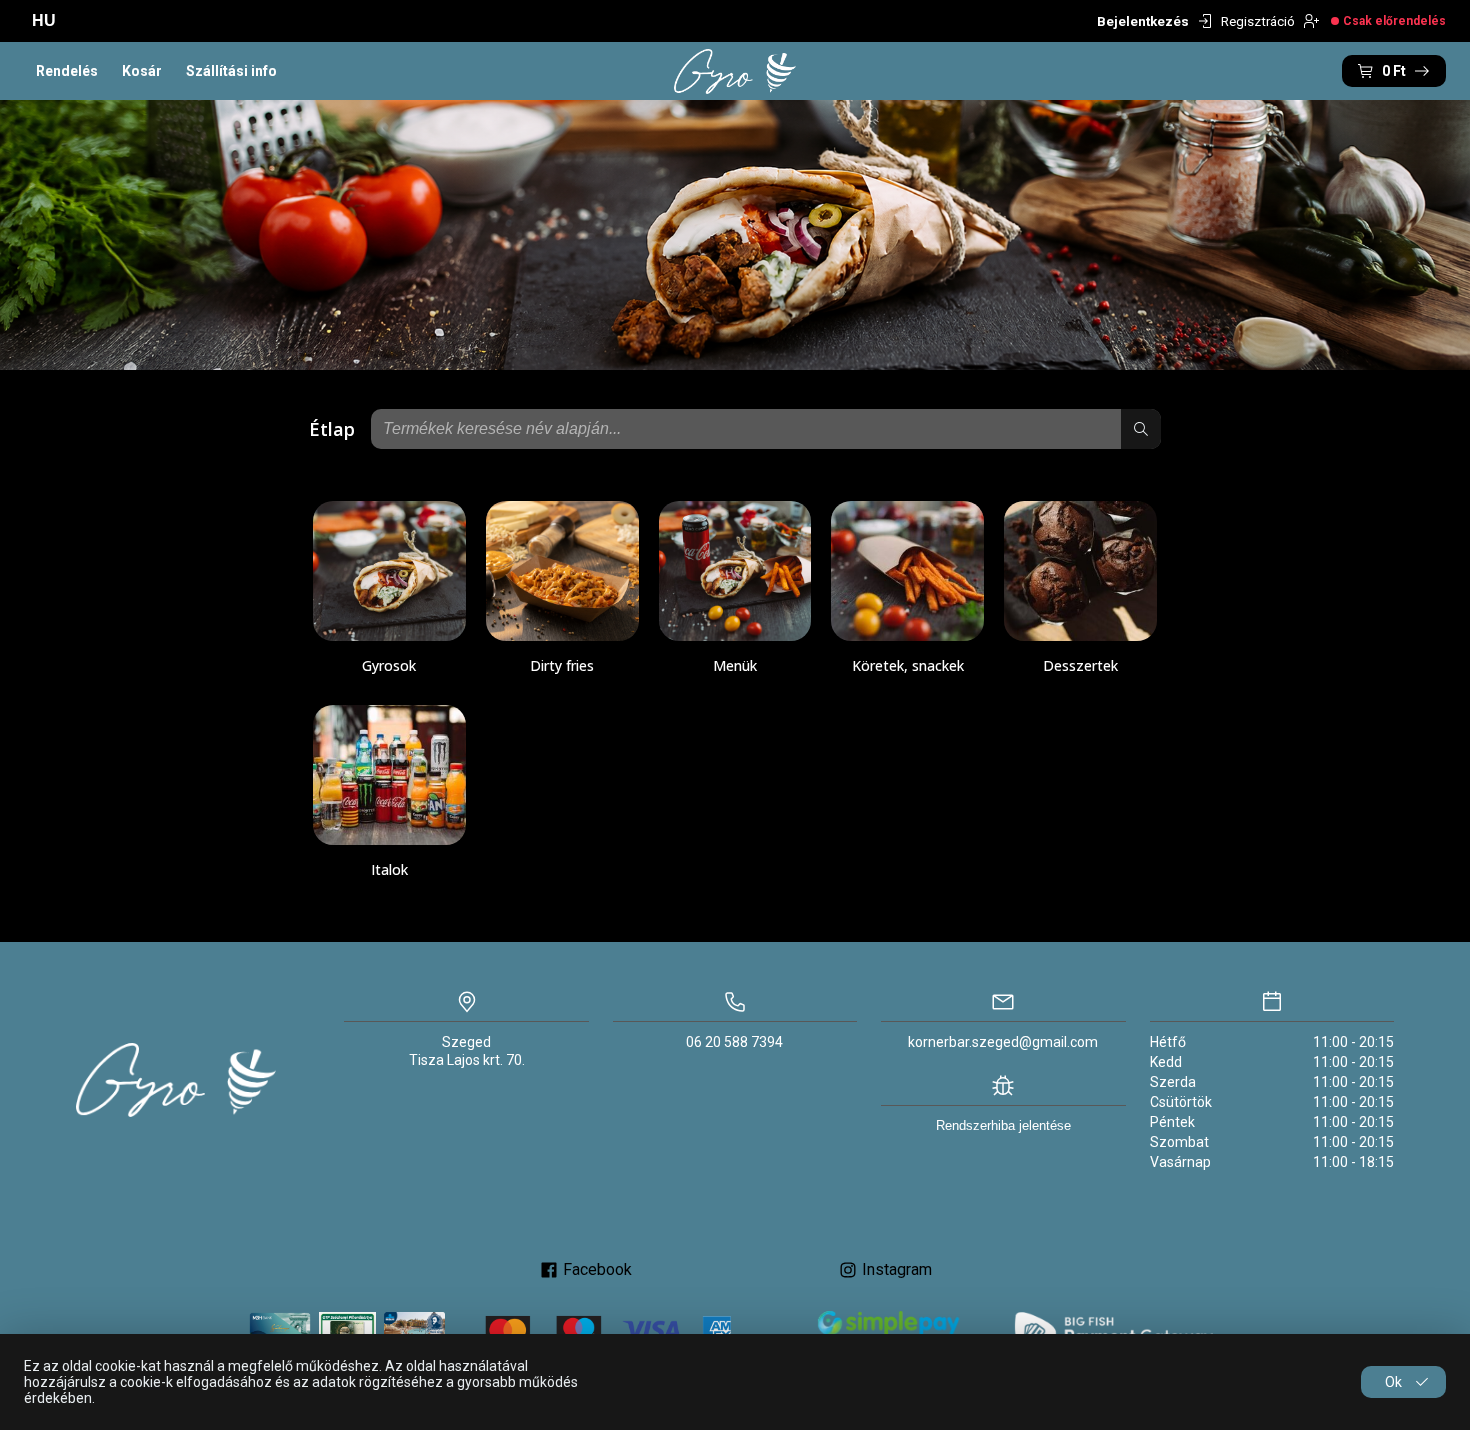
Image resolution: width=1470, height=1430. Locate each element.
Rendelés (67, 71)
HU (44, 20)
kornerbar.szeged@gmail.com (1003, 1042)
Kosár (142, 71)
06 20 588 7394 (734, 1042)
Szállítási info (231, 71)
